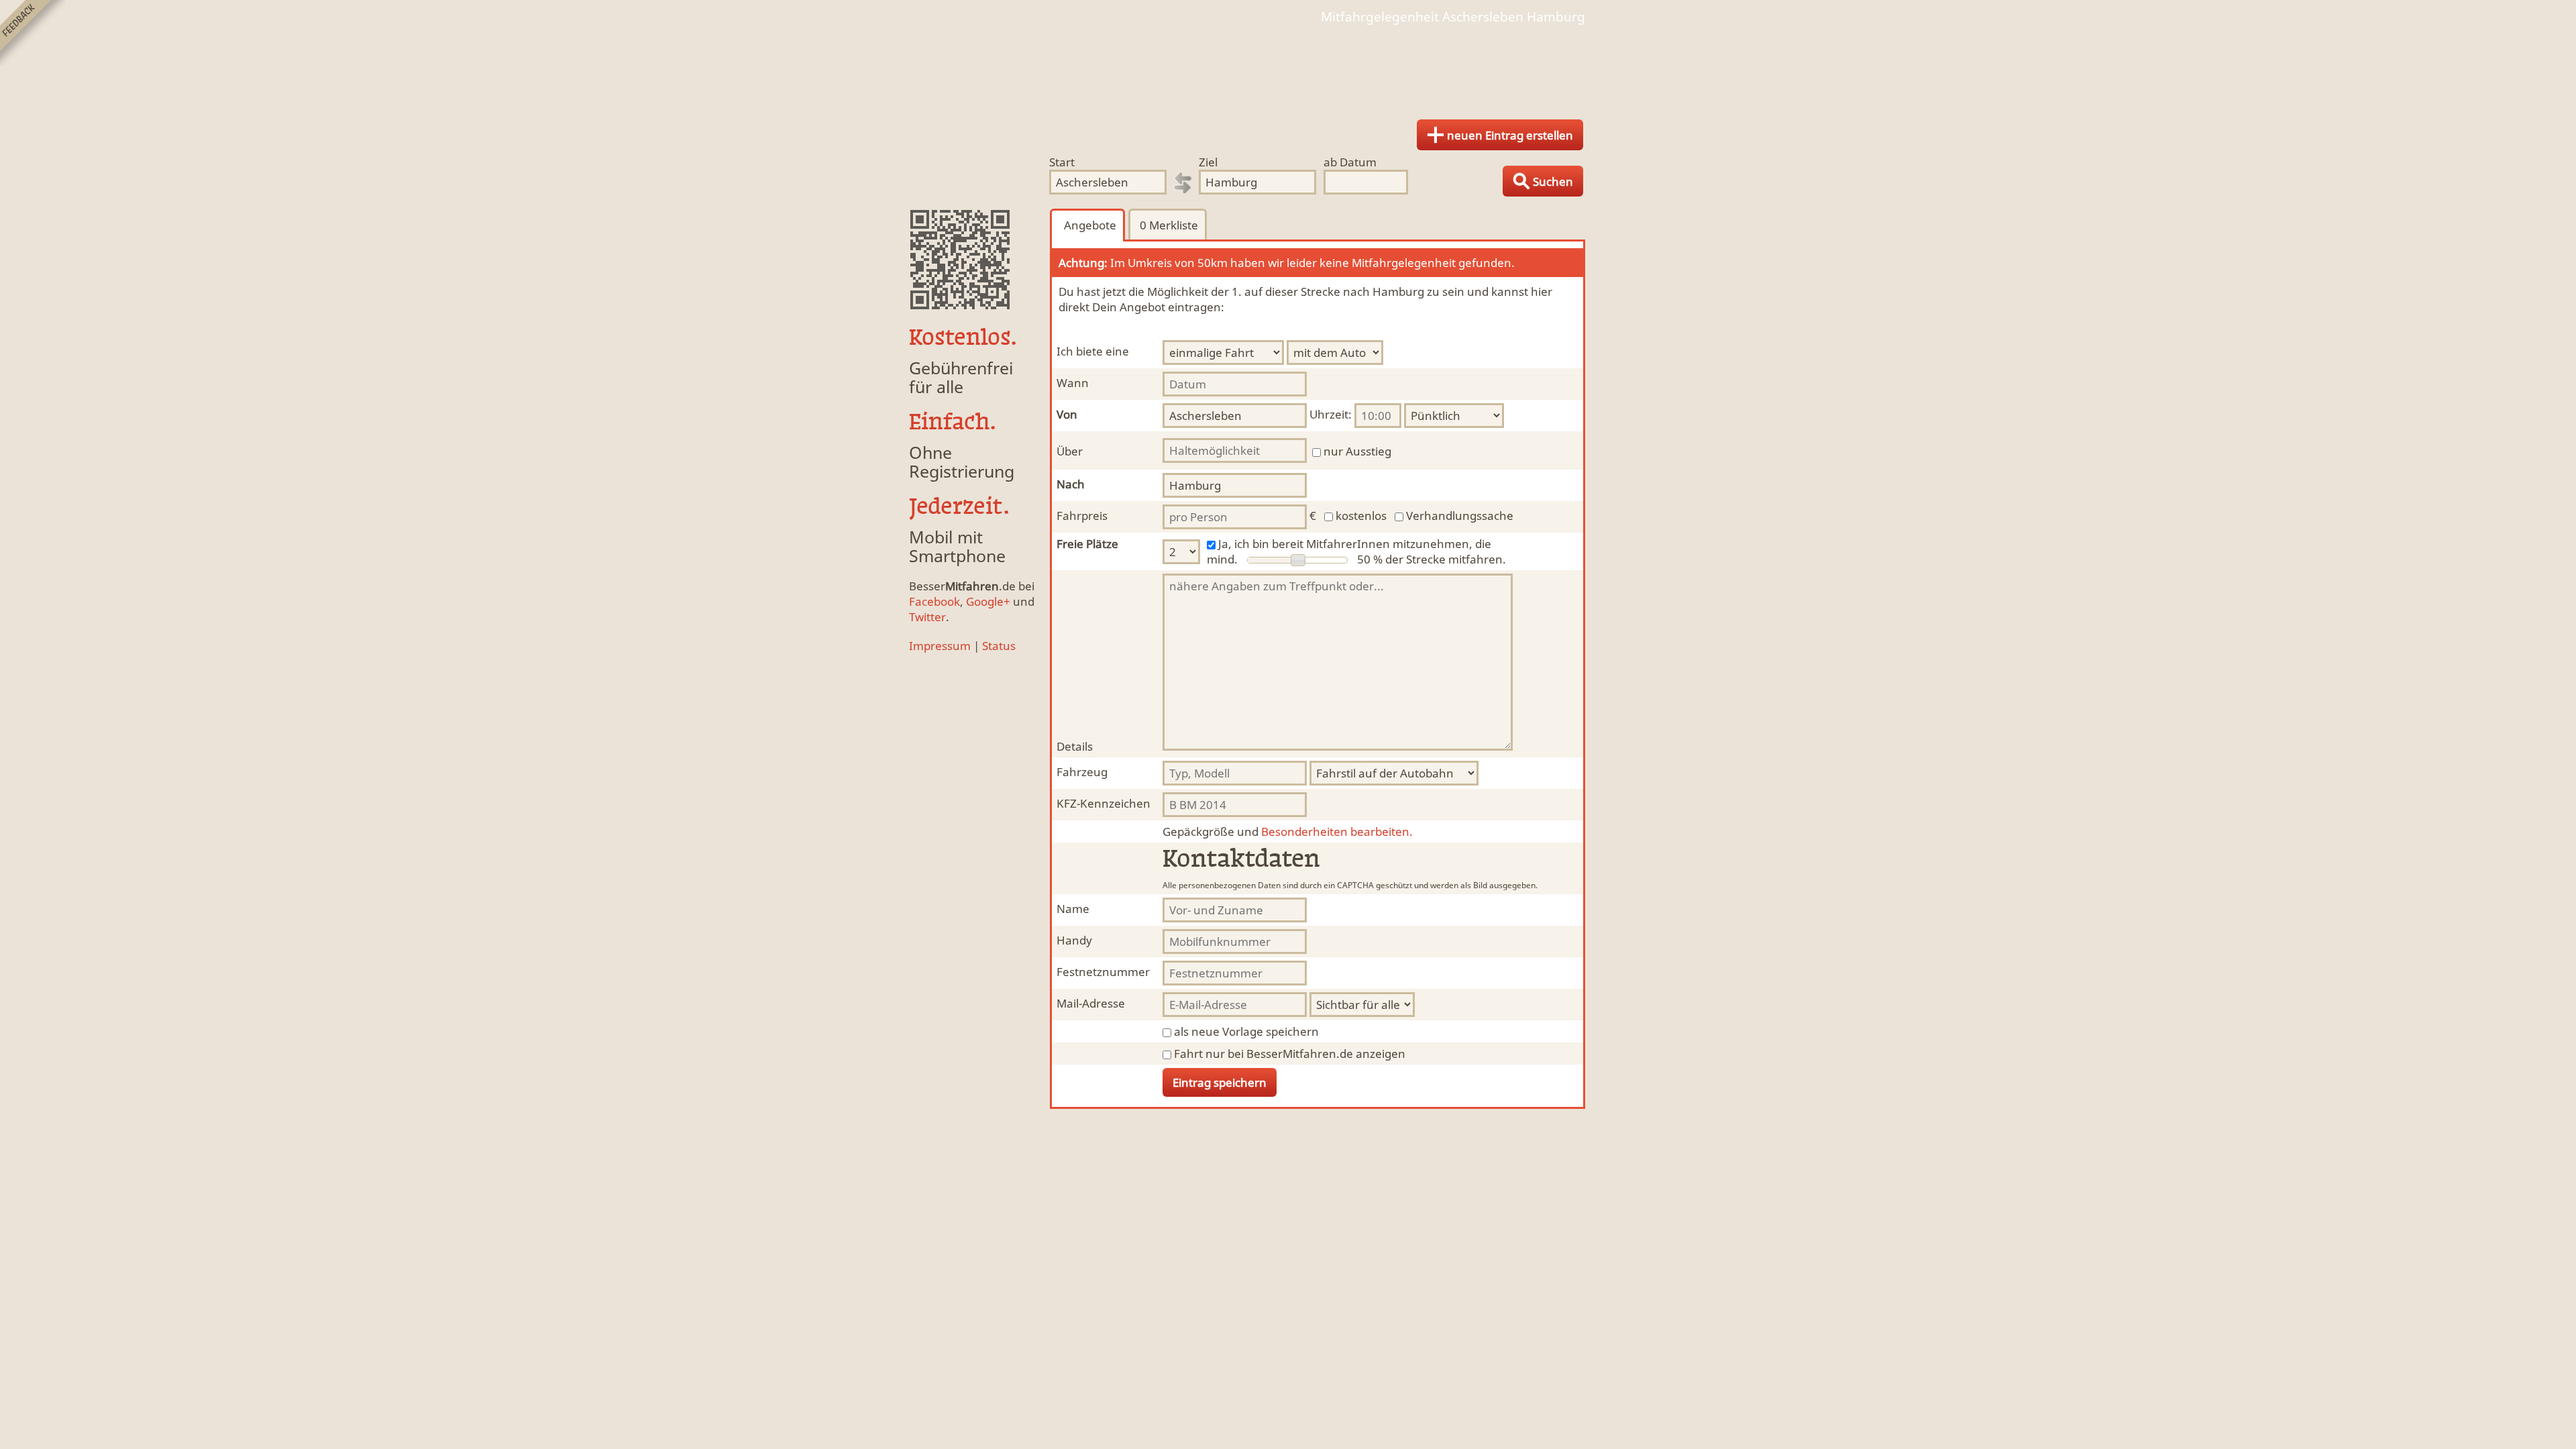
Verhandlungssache (1460, 516)
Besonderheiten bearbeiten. (1288, 831)
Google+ (988, 601)
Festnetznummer (1103, 972)
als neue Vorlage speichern (1246, 1031)
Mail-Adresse (1091, 1003)
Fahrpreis (1082, 516)
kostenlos (1361, 516)
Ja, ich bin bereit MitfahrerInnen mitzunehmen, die (1355, 544)
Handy (1074, 940)
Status (999, 646)
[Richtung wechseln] (1183, 183)
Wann (1073, 383)
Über (1070, 451)
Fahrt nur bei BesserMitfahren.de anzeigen (1290, 1054)
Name (1073, 909)
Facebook (934, 601)
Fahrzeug (1082, 772)
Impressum (940, 646)
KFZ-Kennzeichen (1104, 803)
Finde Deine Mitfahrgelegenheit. (1288, 67)
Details (1075, 746)
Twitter (927, 617)
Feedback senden (33, 33)
